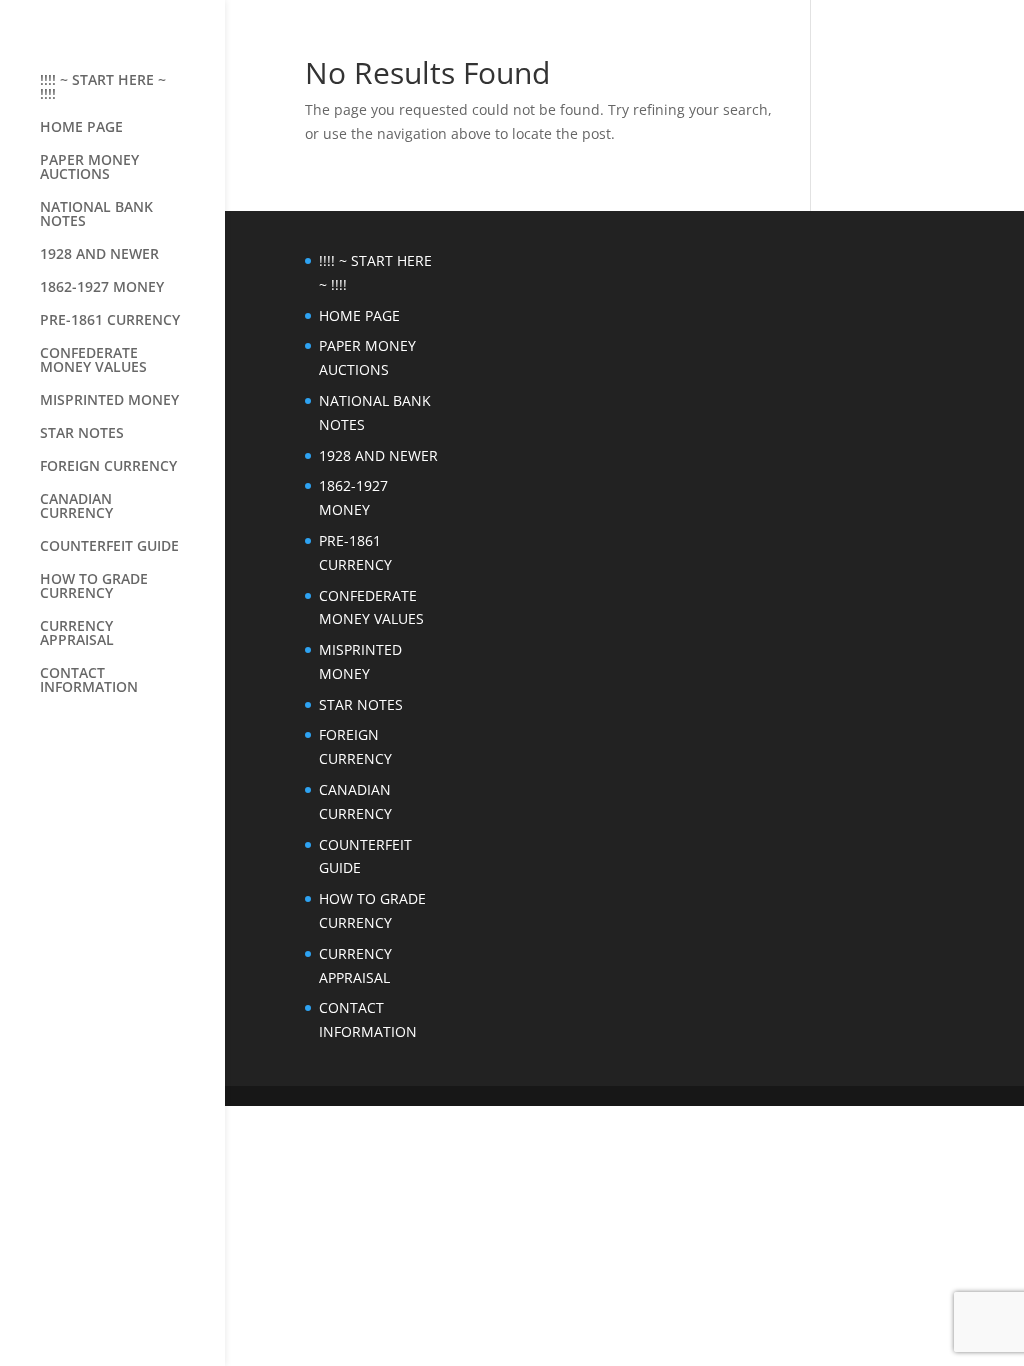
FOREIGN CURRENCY (108, 467)
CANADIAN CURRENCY (76, 507)
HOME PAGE (81, 128)
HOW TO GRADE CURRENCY (94, 587)
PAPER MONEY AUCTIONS (89, 168)
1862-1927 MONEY (102, 288)
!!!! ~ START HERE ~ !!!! (103, 88)
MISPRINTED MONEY (109, 401)
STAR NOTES (82, 434)
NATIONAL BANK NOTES (96, 215)
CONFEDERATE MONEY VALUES (93, 361)
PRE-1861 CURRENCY (110, 321)
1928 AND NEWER (99, 255)
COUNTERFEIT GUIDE (109, 547)
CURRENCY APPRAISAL (77, 634)
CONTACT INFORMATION (89, 681)
